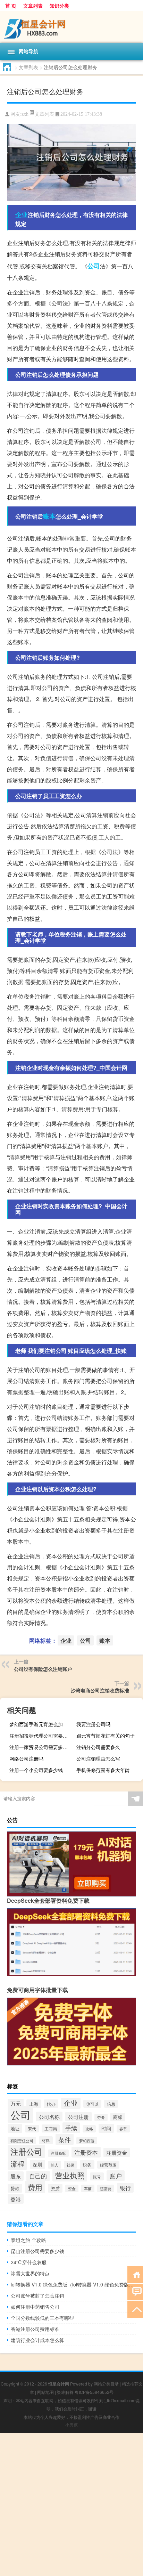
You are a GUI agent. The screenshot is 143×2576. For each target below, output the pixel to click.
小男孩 (71, 2424)
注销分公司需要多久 (98, 1747)
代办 (51, 2104)
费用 (35, 2187)
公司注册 (78, 2117)
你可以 (92, 2104)
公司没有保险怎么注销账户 (43, 1669)
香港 (16, 2199)
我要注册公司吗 (93, 1724)
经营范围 (108, 2165)
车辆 (88, 2188)
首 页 (11, 6)
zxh (25, 114)
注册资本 (86, 2152)
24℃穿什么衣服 (29, 2262)
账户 (116, 2176)
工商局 (51, 2128)
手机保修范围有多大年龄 (103, 1770)
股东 (16, 2176)
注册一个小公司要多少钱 (36, 1770)
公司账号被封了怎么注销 (37, 2295)
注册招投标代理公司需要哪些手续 (42, 1736)
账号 (97, 2176)
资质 (55, 2188)
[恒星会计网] (71, 27)
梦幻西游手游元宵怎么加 (36, 1724)
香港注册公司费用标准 (35, 2329)
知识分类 (59, 6)
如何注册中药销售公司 (35, 2307)
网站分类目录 (106, 2384)
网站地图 (45, 2392)
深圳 (37, 2164)
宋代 (32, 2129)
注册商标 (58, 2153)
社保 (70, 2165)
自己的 (38, 2176)
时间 (106, 2128)
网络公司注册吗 (26, 1758)
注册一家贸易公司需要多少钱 (41, 1747)
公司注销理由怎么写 (98, 1758)
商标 (118, 2117)
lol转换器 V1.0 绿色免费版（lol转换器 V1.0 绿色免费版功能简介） (73, 2284)
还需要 (106, 2188)
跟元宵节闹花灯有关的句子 (106, 1736)
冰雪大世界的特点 (30, 2273)
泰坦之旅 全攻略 (28, 2240)
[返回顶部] (135, 2309)
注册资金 (117, 2152)
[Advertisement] (71, 2504)
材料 (46, 2140)
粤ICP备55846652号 (94, 2392)
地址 (15, 2128)
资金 (72, 2188)
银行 (125, 2188)
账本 (49, 516)
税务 (87, 2165)
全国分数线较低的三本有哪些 (42, 2318)
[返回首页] (135, 2274)
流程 (17, 2164)
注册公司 (26, 2151)
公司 (94, 266)
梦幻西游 (87, 2141)
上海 (34, 2104)
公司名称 (49, 2116)
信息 (111, 2104)
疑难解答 (65, 2392)
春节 (123, 2129)
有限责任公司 (22, 2140)
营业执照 (70, 2175)
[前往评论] (135, 2291)
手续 (71, 2128)
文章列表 (33, 6)
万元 (16, 2103)
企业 (22, 214)
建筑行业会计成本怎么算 (37, 2340)
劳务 (101, 2117)
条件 (65, 2139)
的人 (54, 2165)
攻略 (89, 2129)
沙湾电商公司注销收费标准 (100, 1690)
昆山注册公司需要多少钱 (37, 2251)
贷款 (15, 2188)
